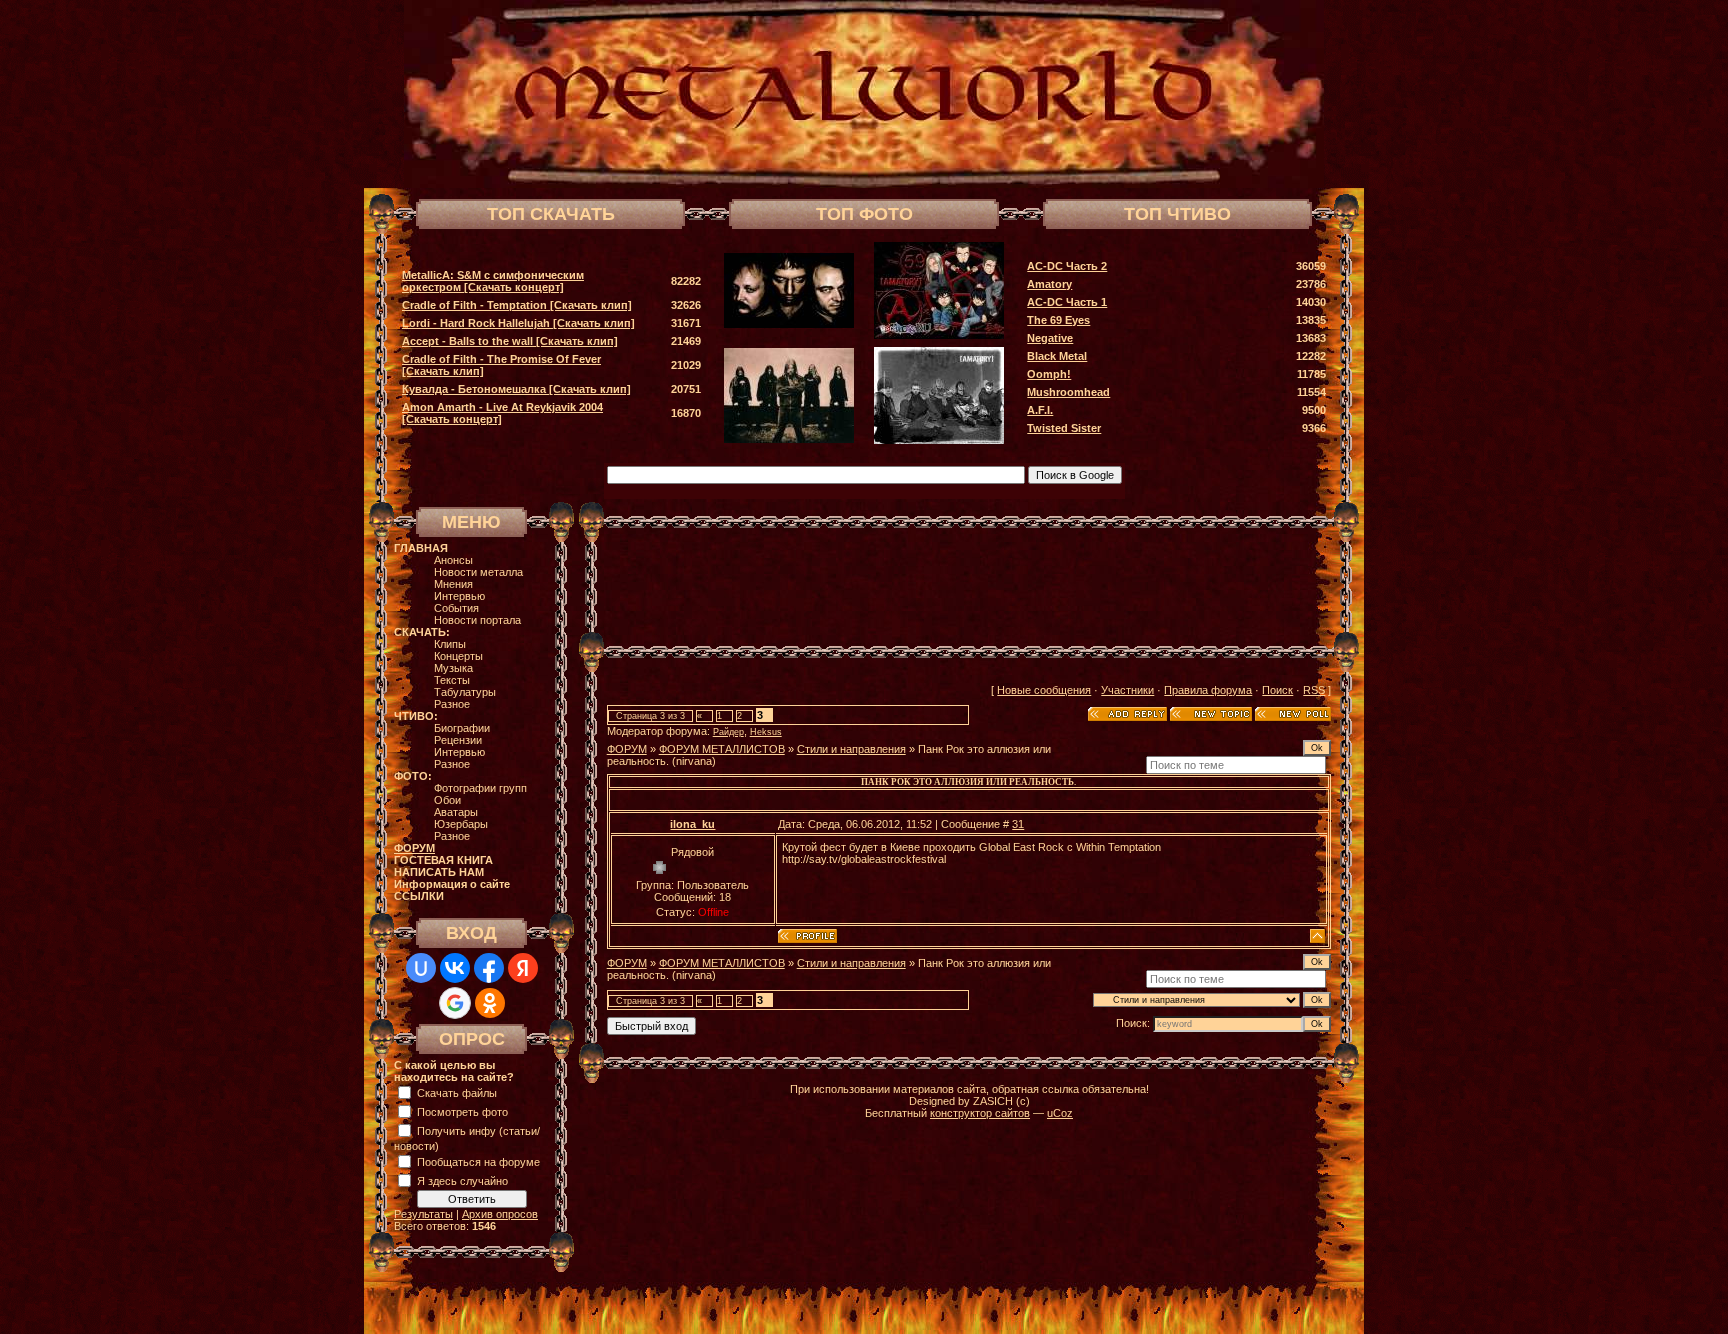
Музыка (453, 668)
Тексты (452, 680)
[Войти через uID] (421, 968)
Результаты (423, 1214)
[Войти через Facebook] (489, 968)
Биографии (462, 728)
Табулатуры (465, 692)
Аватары (456, 812)
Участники (1127, 690)
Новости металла (478, 572)
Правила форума (1208, 690)
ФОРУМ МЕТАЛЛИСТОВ (722, 749)
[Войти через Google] (455, 1003)
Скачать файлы (457, 1093)
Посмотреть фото (462, 1112)
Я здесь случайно (462, 1181)
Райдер (728, 732)
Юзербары (461, 824)
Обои (447, 800)
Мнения (453, 584)
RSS (1314, 690)
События (456, 608)
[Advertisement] (969, 587)
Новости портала (477, 620)
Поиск (1277, 690)
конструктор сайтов (980, 1113)
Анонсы (453, 560)
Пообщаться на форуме (478, 1162)
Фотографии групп (480, 788)
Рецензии (458, 740)
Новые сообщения (1044, 690)
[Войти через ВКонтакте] (455, 968)
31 (1018, 824)
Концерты (458, 656)
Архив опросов (500, 1214)
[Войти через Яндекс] (523, 968)
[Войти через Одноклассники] (490, 1003)
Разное (452, 704)
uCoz (1060, 1113)
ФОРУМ (627, 749)
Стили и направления (851, 749)
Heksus (766, 732)
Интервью (459, 596)
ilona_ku (692, 824)
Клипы (450, 644)
